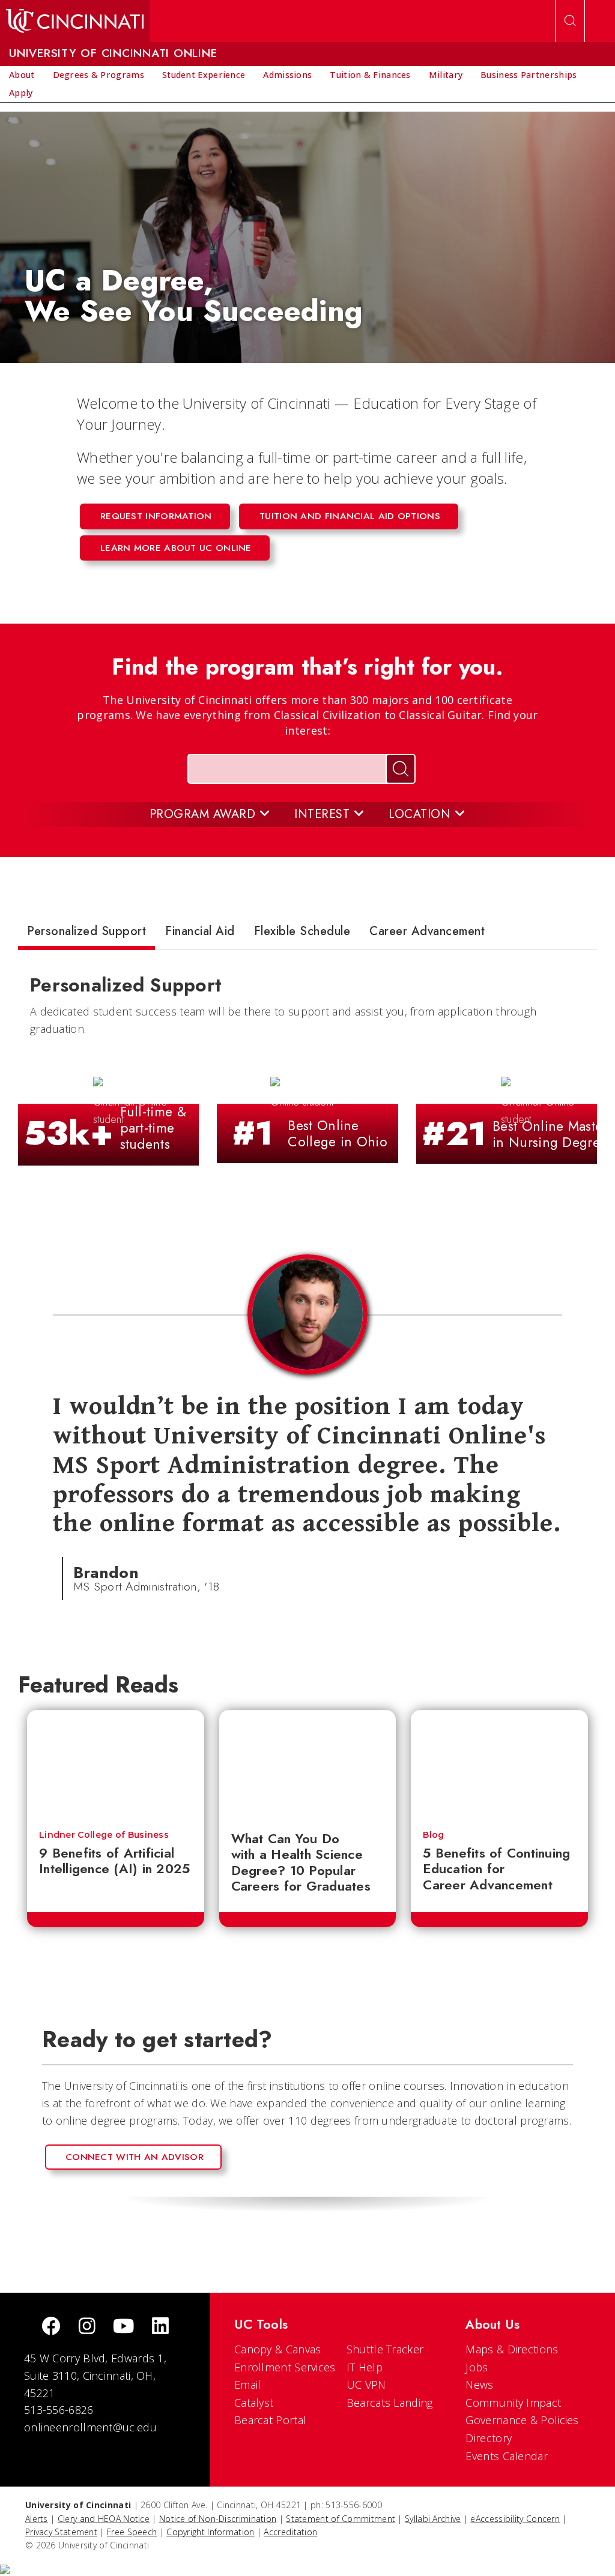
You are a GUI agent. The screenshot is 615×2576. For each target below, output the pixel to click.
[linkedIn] (160, 2327)
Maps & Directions (512, 2349)
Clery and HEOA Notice (104, 2519)
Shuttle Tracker (385, 2349)
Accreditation (290, 2532)
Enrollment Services (285, 2367)
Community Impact (513, 2403)
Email (248, 2385)
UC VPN (366, 2385)
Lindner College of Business (104, 1835)
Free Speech (132, 2532)
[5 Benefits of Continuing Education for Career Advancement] (499, 1764)
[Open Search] (570, 21)
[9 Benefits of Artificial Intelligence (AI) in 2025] (116, 1764)
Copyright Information (210, 2532)
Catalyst (254, 2403)
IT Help (365, 2367)
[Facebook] (51, 2327)
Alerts (37, 2519)
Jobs (477, 2367)
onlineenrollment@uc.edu (90, 2427)
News (479, 2385)
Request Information (156, 516)
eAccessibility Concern (515, 2519)
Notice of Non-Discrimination (218, 2519)
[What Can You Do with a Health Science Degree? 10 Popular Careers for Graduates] (308, 1764)
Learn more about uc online (176, 548)
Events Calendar (507, 2456)
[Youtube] (123, 2327)
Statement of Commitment (341, 2519)
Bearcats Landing (390, 2403)
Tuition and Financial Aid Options (350, 516)
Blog (433, 1835)
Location (422, 814)
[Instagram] (87, 2327)
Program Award (204, 814)
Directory (489, 2438)
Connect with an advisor (135, 2157)
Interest (324, 814)
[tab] (86, 934)
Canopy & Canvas (278, 2349)
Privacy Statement (61, 2532)
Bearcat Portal (270, 2420)
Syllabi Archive (433, 2519)
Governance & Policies (522, 2420)
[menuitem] (22, 75)
